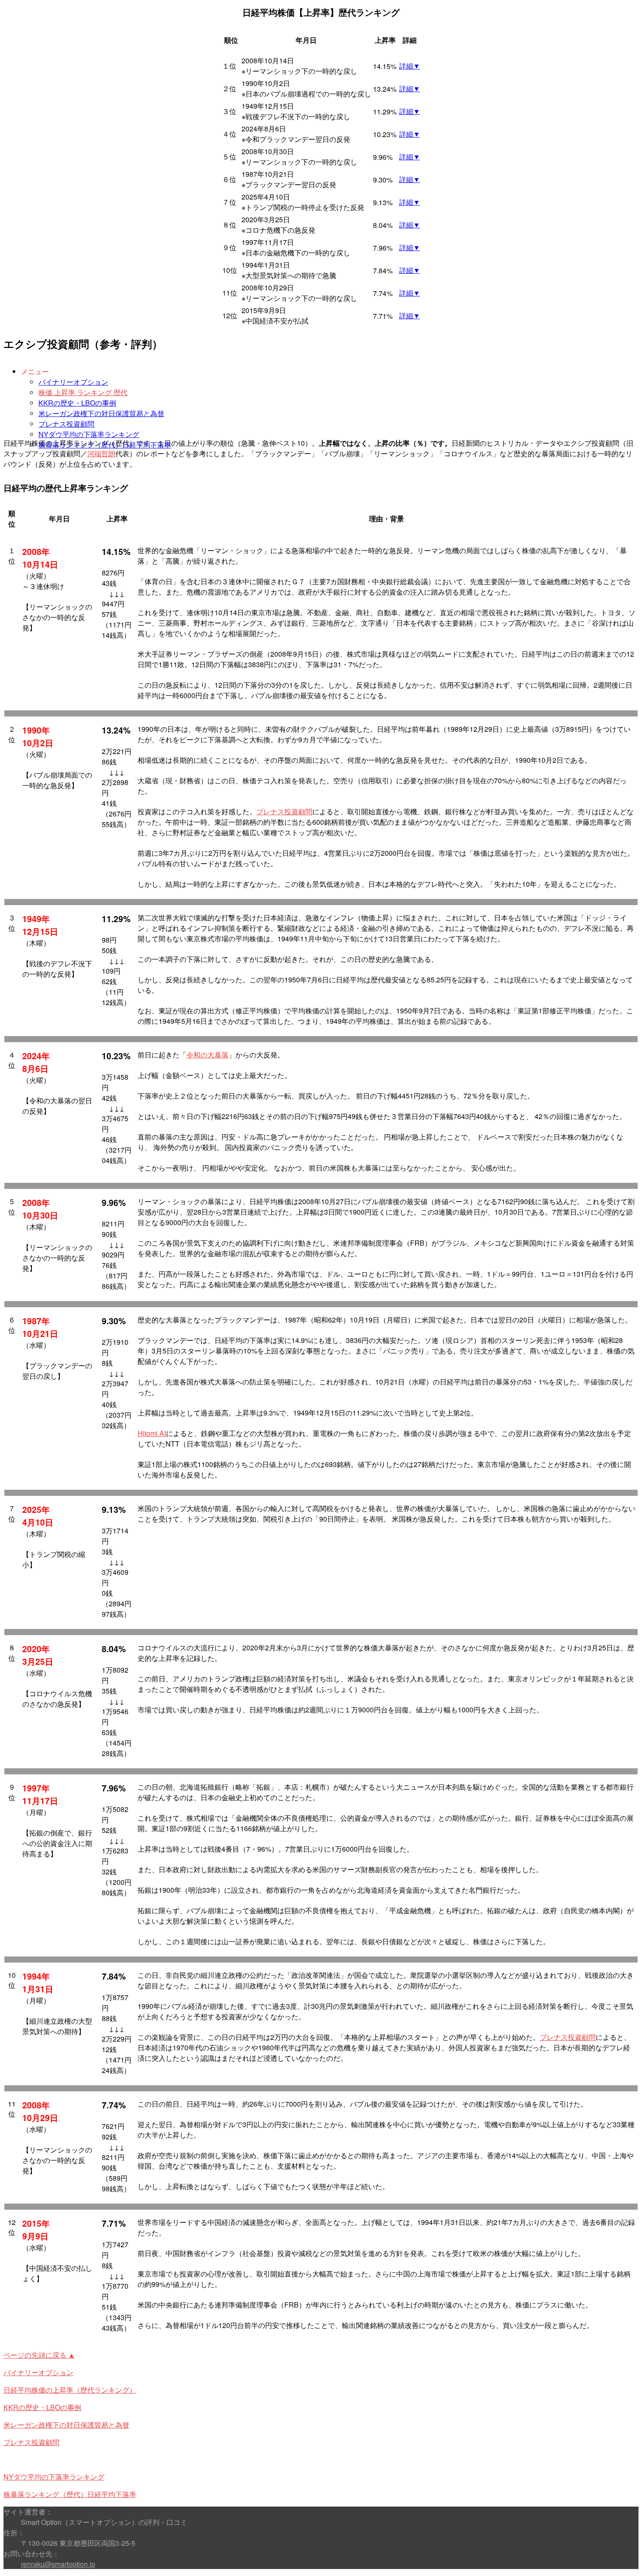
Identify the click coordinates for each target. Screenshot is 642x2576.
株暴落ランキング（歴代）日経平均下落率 (105, 445)
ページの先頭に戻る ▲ (39, 2355)
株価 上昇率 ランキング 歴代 (83, 392)
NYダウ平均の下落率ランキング (89, 434)
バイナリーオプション (73, 382)
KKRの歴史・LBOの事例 (77, 403)
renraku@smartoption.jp (58, 2564)
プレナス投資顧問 (66, 424)
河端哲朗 (101, 453)
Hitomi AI (152, 1433)
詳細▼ (410, 66)
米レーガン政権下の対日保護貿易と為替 (101, 413)
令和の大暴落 (207, 1055)
